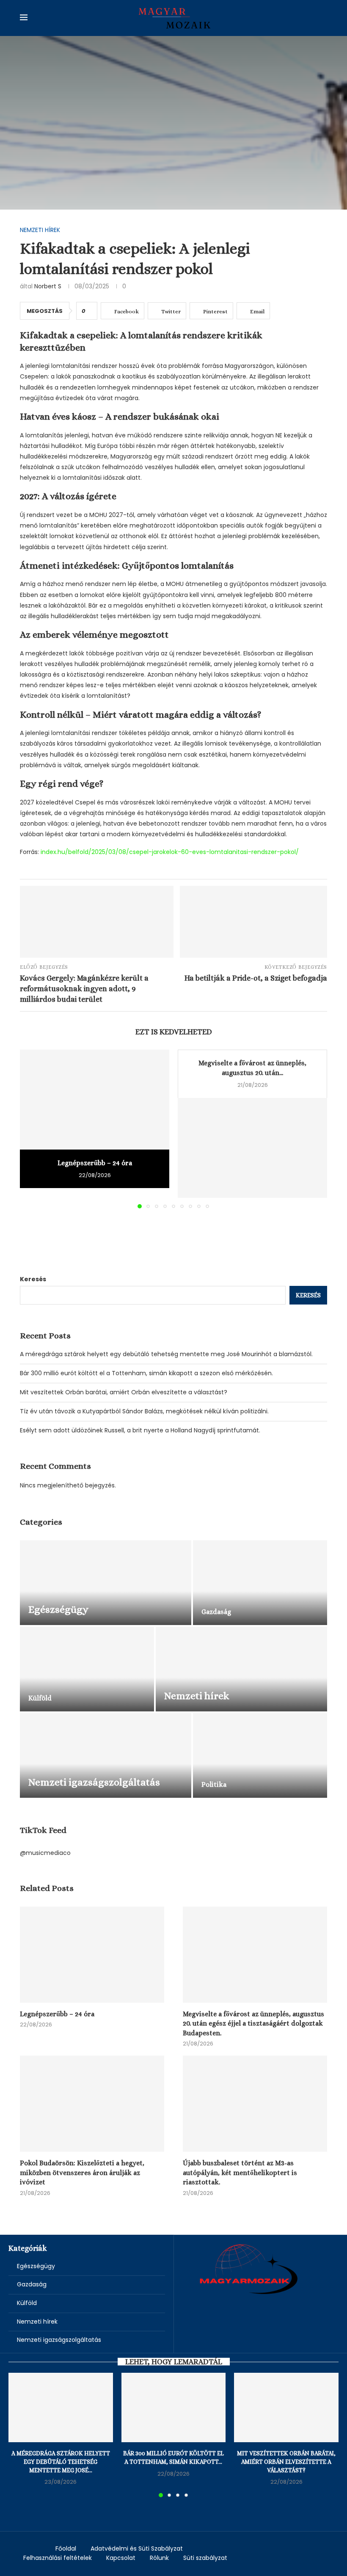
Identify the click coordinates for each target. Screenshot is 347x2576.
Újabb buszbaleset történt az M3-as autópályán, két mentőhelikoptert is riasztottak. (240, 2172)
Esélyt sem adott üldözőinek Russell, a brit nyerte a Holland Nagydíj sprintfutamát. (140, 1430)
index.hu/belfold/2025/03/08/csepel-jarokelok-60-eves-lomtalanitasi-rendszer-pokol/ (170, 852)
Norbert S (48, 286)
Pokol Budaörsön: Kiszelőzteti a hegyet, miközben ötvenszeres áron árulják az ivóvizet (82, 2172)
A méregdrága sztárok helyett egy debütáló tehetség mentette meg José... (61, 2461)
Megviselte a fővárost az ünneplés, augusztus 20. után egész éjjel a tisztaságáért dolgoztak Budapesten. (253, 2023)
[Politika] (260, 1755)
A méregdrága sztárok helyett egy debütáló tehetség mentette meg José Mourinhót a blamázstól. (166, 1354)
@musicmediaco (45, 1853)
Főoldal (66, 2548)
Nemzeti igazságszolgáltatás (59, 2340)
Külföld (27, 2303)
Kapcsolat (121, 2558)
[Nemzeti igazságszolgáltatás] (106, 1755)
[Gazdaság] (260, 1583)
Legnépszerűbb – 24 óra (95, 1163)
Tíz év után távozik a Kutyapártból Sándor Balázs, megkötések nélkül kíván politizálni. (144, 1411)
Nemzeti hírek (37, 2322)
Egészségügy (36, 2266)
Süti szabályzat (205, 2558)
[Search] (323, 18)
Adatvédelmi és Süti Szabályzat (137, 2548)
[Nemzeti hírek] (241, 1669)
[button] (31, 1129)
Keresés (33, 1279)
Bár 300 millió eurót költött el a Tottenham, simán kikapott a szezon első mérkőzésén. (146, 1373)
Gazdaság (32, 2284)
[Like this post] (90, 311)
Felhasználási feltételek (58, 2558)
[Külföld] (87, 1669)
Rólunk (159, 2558)
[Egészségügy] (106, 1583)
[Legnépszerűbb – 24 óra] (95, 1099)
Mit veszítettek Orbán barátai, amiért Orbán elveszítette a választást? (124, 1392)
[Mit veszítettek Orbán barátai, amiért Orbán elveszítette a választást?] (286, 2407)
